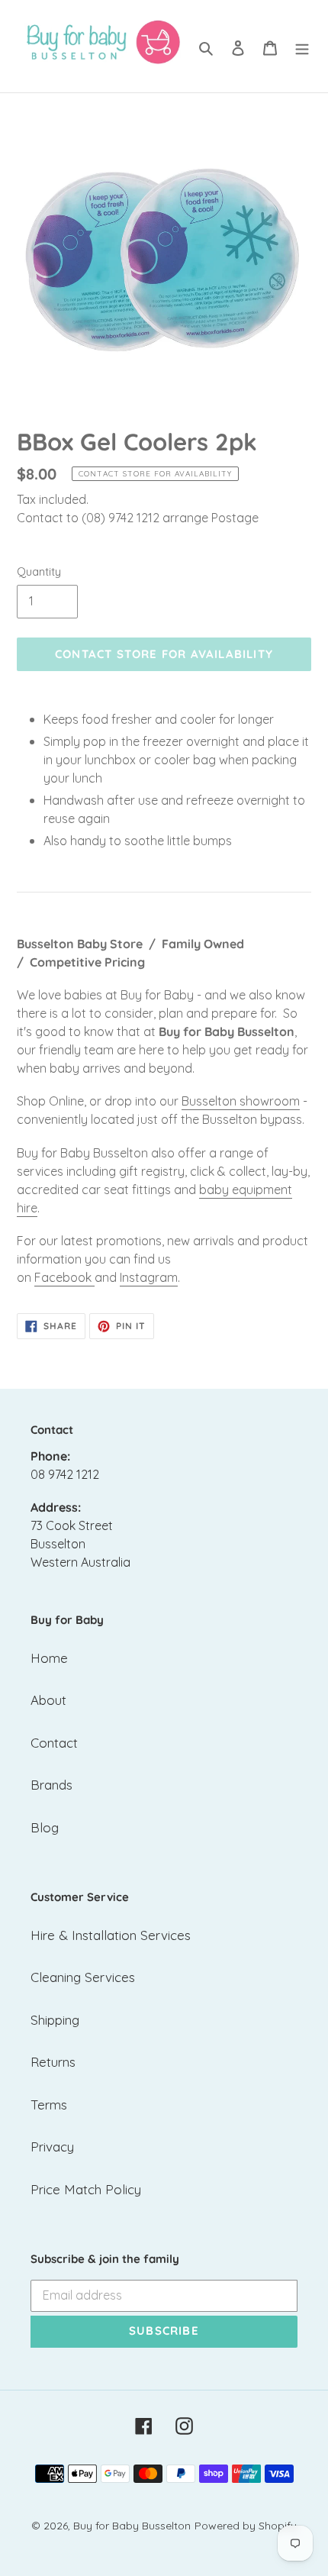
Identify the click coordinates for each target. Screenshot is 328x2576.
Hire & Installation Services (111, 1935)
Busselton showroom (241, 1101)
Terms (49, 2105)
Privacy (52, 2147)
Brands (51, 1785)
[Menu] (302, 47)
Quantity (39, 571)
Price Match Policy (86, 2189)
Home (49, 1658)
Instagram (149, 1277)
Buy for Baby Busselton (132, 2526)
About (48, 1700)
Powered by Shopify (246, 2526)
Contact (54, 1743)
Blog (45, 1827)
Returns (53, 2062)
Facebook (63, 1277)
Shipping (55, 2020)
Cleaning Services (83, 1977)
